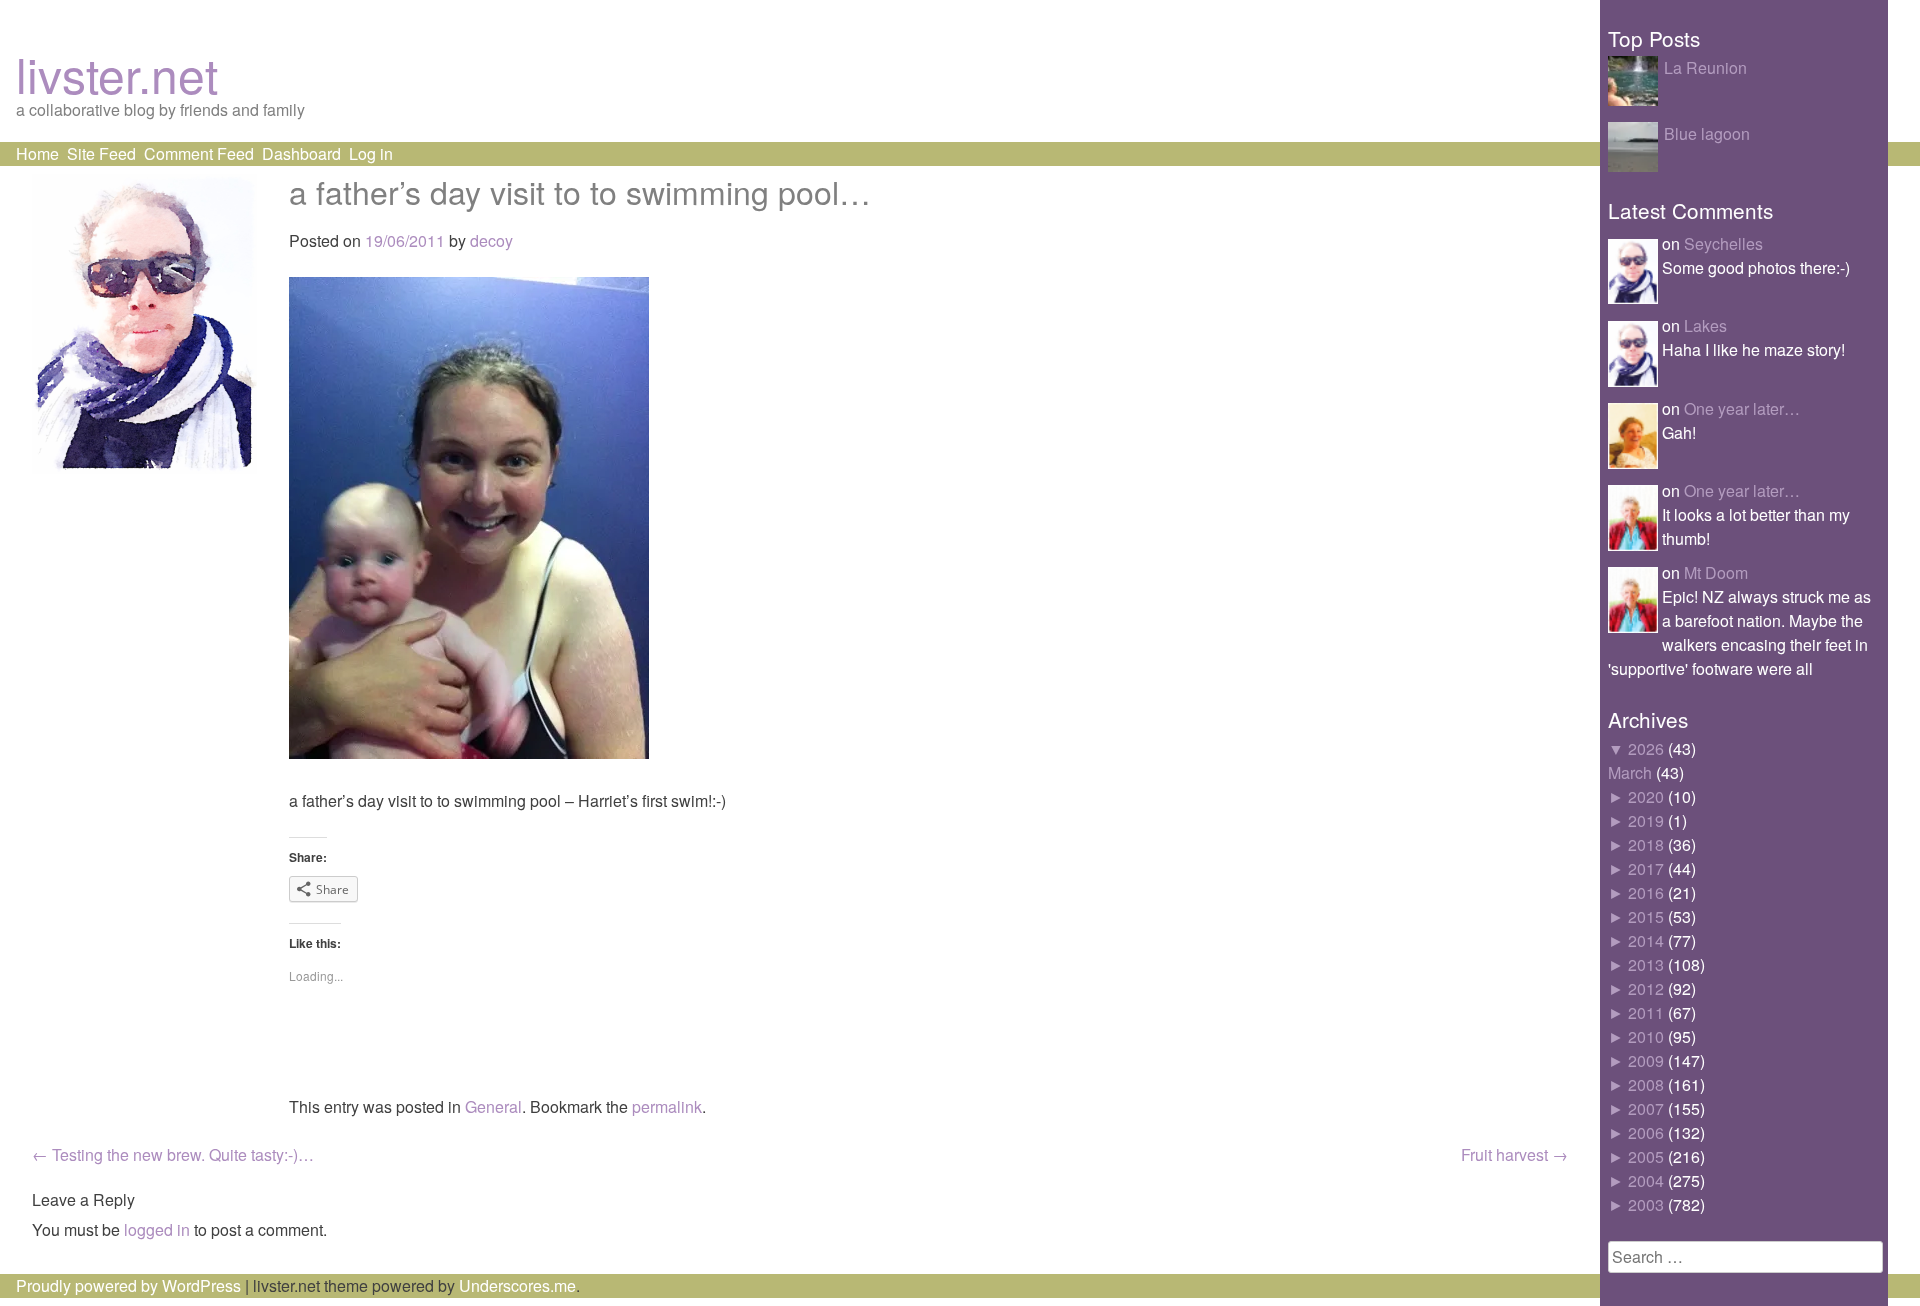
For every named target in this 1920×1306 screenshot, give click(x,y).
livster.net (117, 73)
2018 (1646, 844)
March (1630, 772)
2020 (1646, 796)
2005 (1646, 1156)
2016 (1646, 892)
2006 (1646, 1132)
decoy (491, 240)
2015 (1646, 916)
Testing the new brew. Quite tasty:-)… (173, 1154)
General (493, 1106)
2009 (1646, 1060)
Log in (371, 153)
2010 (1646, 1036)
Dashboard (301, 153)
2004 (1646, 1180)
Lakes (1705, 325)
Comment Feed (199, 153)
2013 (1646, 964)
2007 (1646, 1108)
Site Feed (101, 153)
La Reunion (1705, 67)
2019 (1646, 820)
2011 (1646, 1012)
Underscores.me (517, 1285)
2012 (1646, 988)
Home (37, 153)
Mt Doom (1716, 572)
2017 (1646, 868)
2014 (1646, 940)
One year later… (1742, 408)
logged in (157, 1229)
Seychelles (1723, 243)
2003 (1646, 1204)
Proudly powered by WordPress (128, 1285)
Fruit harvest (1514, 1154)
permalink (667, 1106)
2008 (1646, 1084)
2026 (1646, 748)
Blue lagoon (1707, 133)
